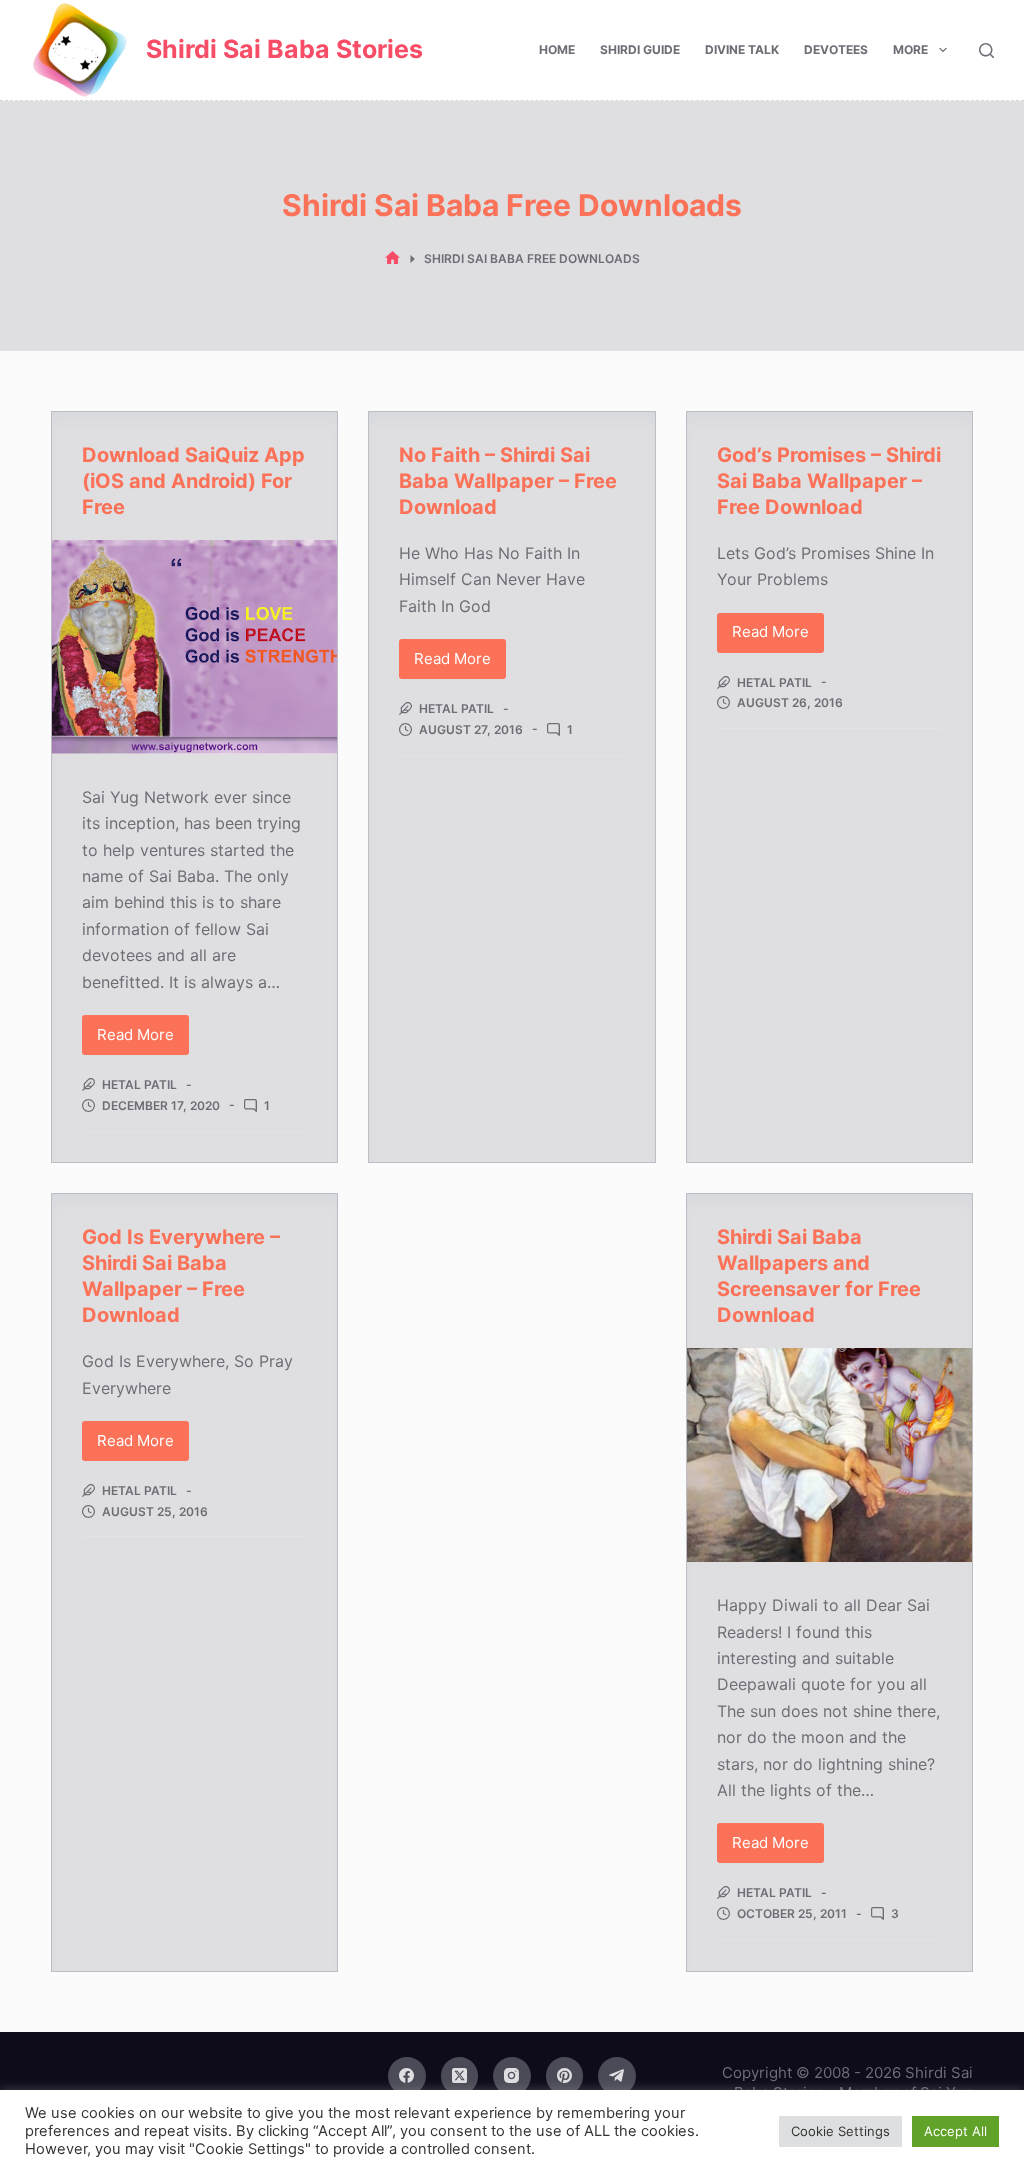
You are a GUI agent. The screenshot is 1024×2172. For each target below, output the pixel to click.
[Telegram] (617, 2076)
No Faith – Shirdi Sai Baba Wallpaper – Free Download (508, 481)
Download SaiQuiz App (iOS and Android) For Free (193, 481)
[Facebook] (407, 2076)
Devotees (836, 49)
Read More (143, 1040)
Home (557, 49)
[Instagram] (512, 2076)
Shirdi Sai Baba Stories (284, 49)
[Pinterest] (565, 2076)
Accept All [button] (955, 2131)
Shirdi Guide (640, 49)
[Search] (986, 50)
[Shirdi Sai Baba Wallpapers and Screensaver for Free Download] (829, 1455)
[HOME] (392, 258)
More (910, 49)
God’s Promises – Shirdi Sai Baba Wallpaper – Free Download (829, 481)
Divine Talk (742, 49)
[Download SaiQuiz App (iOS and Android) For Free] (194, 647)
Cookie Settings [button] (840, 2131)
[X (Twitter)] (460, 2076)
